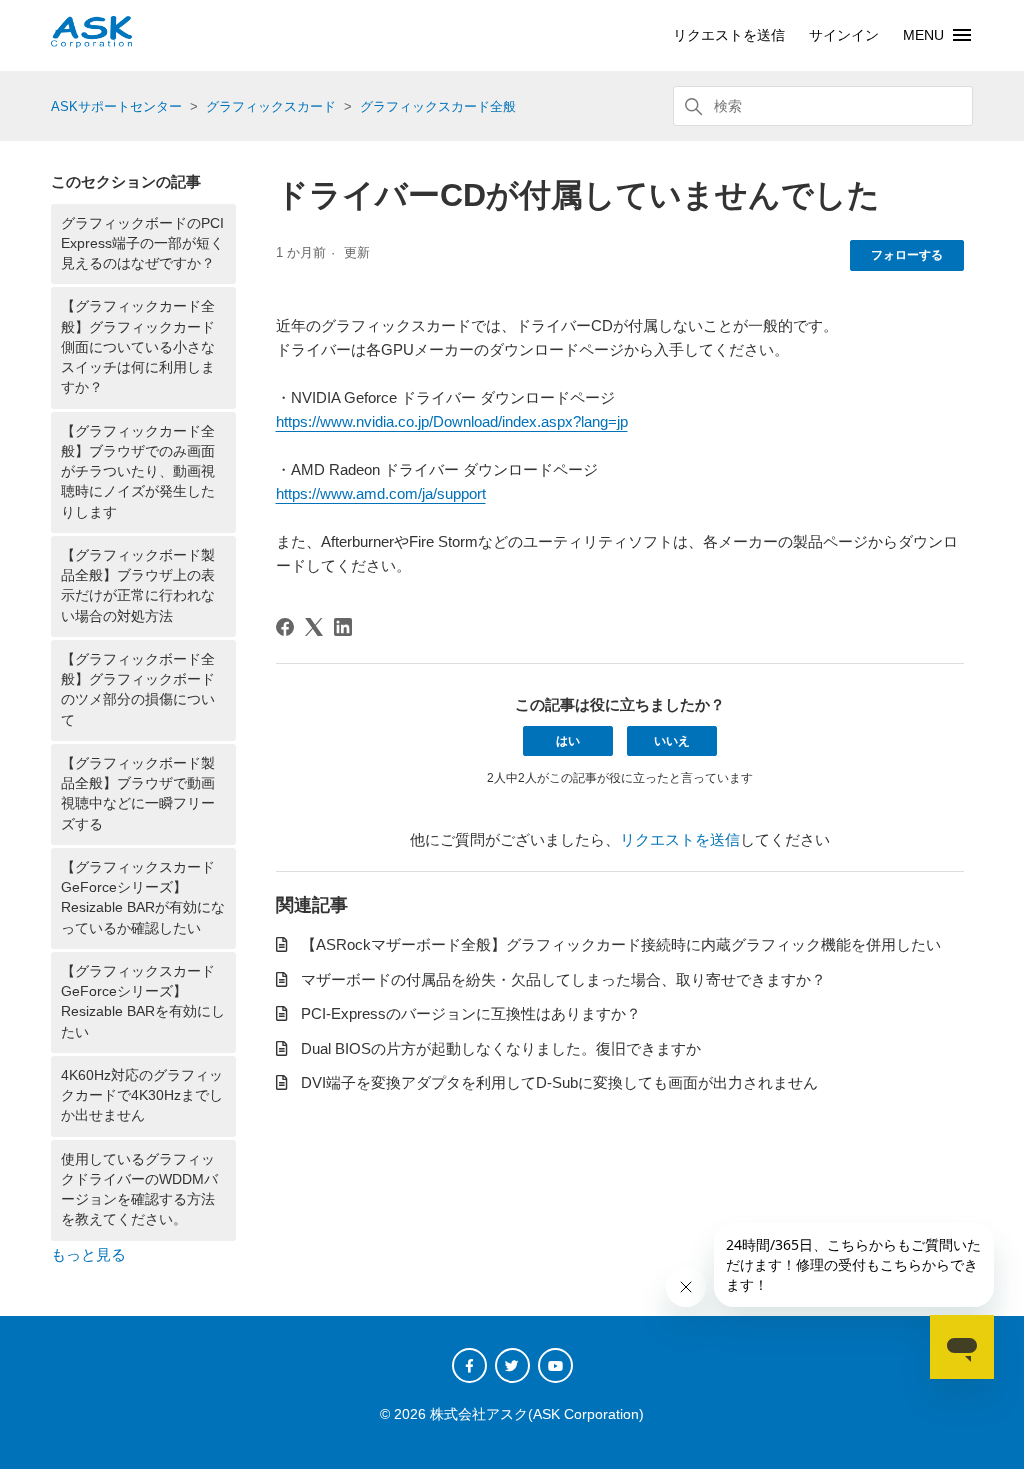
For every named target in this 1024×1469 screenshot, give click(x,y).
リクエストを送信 (729, 35)
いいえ (672, 741)
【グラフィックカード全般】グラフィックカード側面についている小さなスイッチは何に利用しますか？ (138, 347)
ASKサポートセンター (116, 106)
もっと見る (88, 1254)
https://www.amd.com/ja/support (381, 493)
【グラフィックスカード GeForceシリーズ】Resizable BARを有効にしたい (143, 1002)
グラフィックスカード (271, 106)
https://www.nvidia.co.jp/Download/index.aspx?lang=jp (452, 421)
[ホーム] (91, 42)
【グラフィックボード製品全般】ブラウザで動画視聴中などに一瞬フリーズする (138, 794)
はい (568, 741)
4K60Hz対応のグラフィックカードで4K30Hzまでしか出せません (142, 1096)
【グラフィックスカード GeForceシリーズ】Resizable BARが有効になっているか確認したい (143, 898)
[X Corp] (314, 627)
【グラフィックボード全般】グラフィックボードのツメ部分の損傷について (138, 690)
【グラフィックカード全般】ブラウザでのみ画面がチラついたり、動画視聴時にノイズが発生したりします (138, 472)
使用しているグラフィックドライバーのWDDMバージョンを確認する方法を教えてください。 (139, 1190)
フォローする (907, 255)
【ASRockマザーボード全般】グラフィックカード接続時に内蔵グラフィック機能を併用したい (621, 944)
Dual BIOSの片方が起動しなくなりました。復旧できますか (501, 1048)
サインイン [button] (844, 35)
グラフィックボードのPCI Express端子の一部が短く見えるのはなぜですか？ (142, 244)
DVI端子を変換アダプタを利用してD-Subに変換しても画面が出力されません (559, 1082)
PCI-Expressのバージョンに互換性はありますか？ (471, 1013)
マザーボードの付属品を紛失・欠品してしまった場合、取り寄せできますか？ (563, 979)
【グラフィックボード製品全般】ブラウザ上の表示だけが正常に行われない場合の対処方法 (138, 586)
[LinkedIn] (343, 627)
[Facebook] (285, 627)
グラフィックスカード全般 (438, 106)
